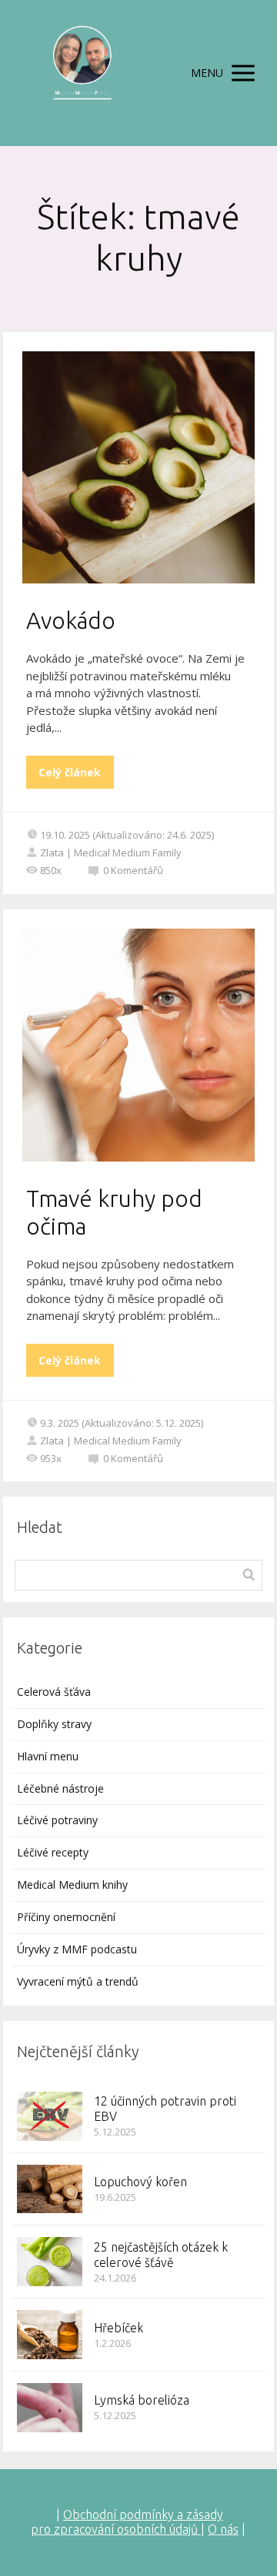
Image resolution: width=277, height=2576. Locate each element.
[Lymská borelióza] (50, 2408)
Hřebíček (118, 2328)
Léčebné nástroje (60, 1788)
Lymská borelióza (142, 2400)
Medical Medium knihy (72, 1885)
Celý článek (70, 772)
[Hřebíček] (50, 2335)
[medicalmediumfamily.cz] (82, 73)
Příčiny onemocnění (66, 1917)
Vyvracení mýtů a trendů (78, 1981)
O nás (223, 2529)
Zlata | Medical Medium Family (111, 853)
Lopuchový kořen (140, 2182)
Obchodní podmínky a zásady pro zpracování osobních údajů (127, 2522)
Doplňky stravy (54, 1724)
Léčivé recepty (53, 1852)
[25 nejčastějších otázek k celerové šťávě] (50, 2262)
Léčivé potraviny (57, 1820)
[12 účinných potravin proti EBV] (50, 2116)
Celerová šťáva (54, 1692)
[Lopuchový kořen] (50, 2189)
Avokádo (71, 620)
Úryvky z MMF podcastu (77, 1949)
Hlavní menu (48, 1756)
